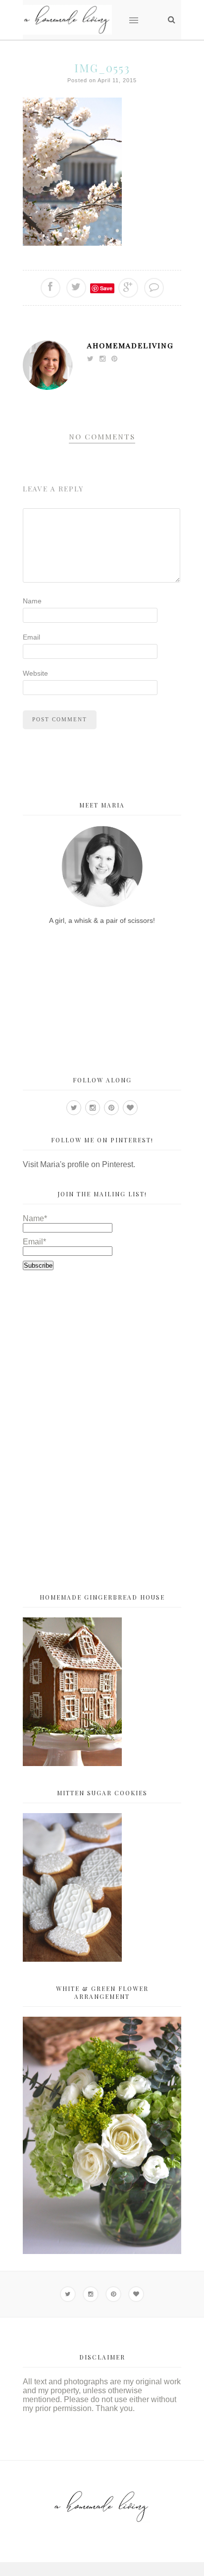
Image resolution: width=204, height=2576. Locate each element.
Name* (35, 1218)
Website (35, 673)
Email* (34, 1242)
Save (106, 288)
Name (32, 601)
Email (31, 637)
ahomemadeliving (130, 345)
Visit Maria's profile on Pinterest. (79, 1164)
